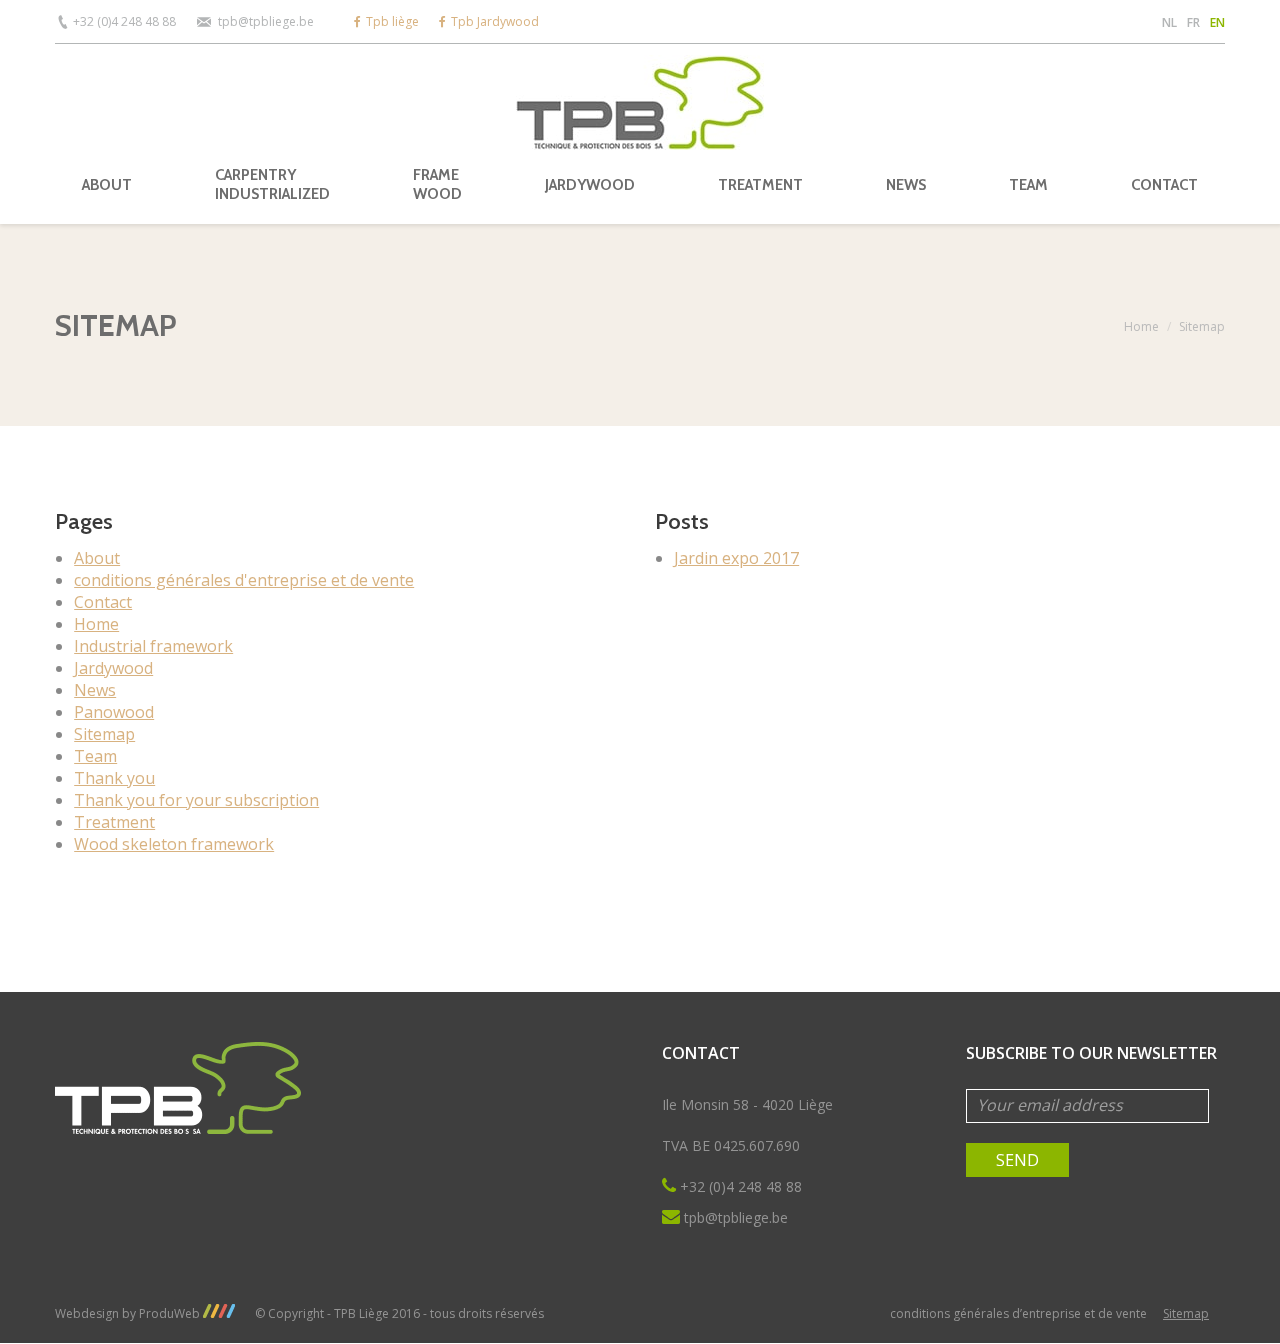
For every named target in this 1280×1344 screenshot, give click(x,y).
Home (1141, 326)
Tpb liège (392, 21)
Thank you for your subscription (196, 800)
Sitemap (104, 734)
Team (95, 756)
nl (1169, 22)
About (97, 558)
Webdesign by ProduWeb (129, 1313)
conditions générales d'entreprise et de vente (244, 580)
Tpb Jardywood (495, 21)
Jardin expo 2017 (736, 558)
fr (1193, 22)
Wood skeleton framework (174, 844)
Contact (103, 602)
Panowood (114, 712)
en (1217, 22)
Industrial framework (153, 646)
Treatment (114, 822)
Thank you (114, 778)
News (95, 690)
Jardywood (113, 668)
